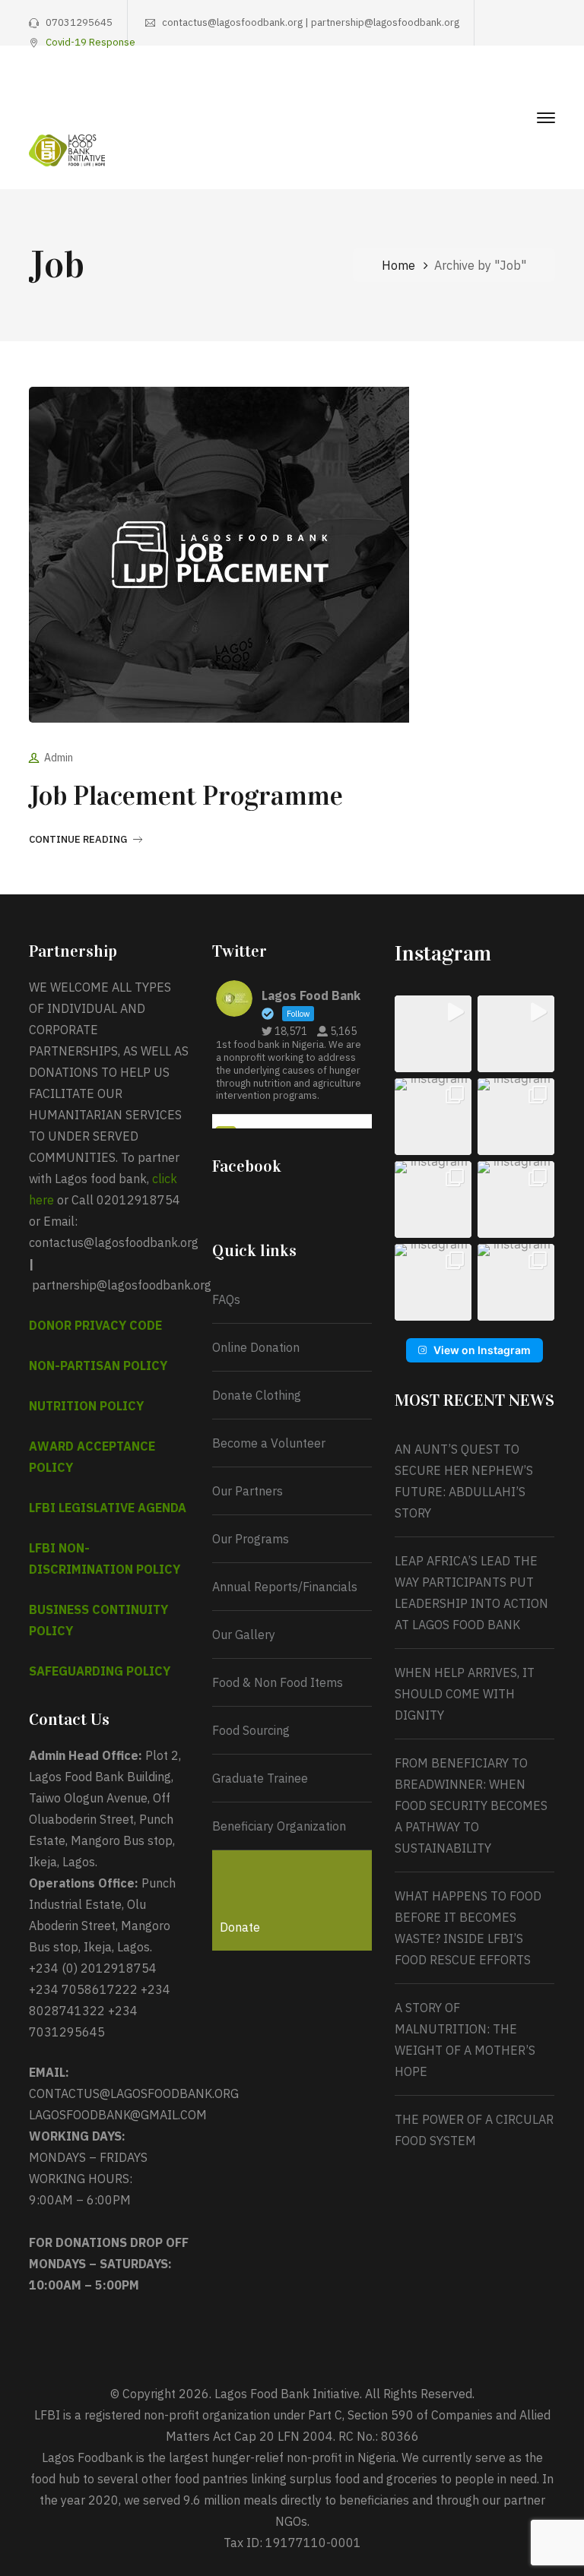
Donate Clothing (257, 1395)
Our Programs (251, 1539)
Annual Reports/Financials (285, 1587)
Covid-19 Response (90, 42)
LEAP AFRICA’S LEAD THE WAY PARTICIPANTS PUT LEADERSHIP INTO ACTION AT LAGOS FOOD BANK (471, 1593)
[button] (433, 1034)
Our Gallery (244, 1635)
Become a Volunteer (269, 1443)
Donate (240, 1927)
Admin (59, 758)
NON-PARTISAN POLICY (98, 1366)
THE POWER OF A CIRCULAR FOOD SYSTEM (474, 2130)
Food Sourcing (251, 1730)
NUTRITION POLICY (86, 1406)
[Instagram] (503, 88)
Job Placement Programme (186, 796)
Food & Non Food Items (278, 1682)
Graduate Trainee (260, 1778)
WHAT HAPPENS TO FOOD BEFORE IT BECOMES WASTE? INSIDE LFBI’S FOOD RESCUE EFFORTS (468, 1928)
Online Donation (256, 1347)
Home (398, 265)
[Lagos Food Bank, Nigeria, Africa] (67, 149)
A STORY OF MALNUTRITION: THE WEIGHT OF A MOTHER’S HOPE (465, 2040)
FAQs (226, 1299)
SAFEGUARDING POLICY (100, 1671)
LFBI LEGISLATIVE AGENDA (108, 1508)
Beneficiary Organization (279, 1826)
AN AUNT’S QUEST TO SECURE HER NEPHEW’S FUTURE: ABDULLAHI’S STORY (464, 1481)
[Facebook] (455, 88)
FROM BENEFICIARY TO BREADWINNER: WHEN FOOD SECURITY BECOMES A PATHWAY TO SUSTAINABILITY (471, 1805)
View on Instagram (482, 1350)
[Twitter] (479, 88)
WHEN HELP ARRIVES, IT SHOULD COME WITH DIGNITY (465, 1694)
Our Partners (248, 1491)
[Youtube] (526, 88)
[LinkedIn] (550, 88)
